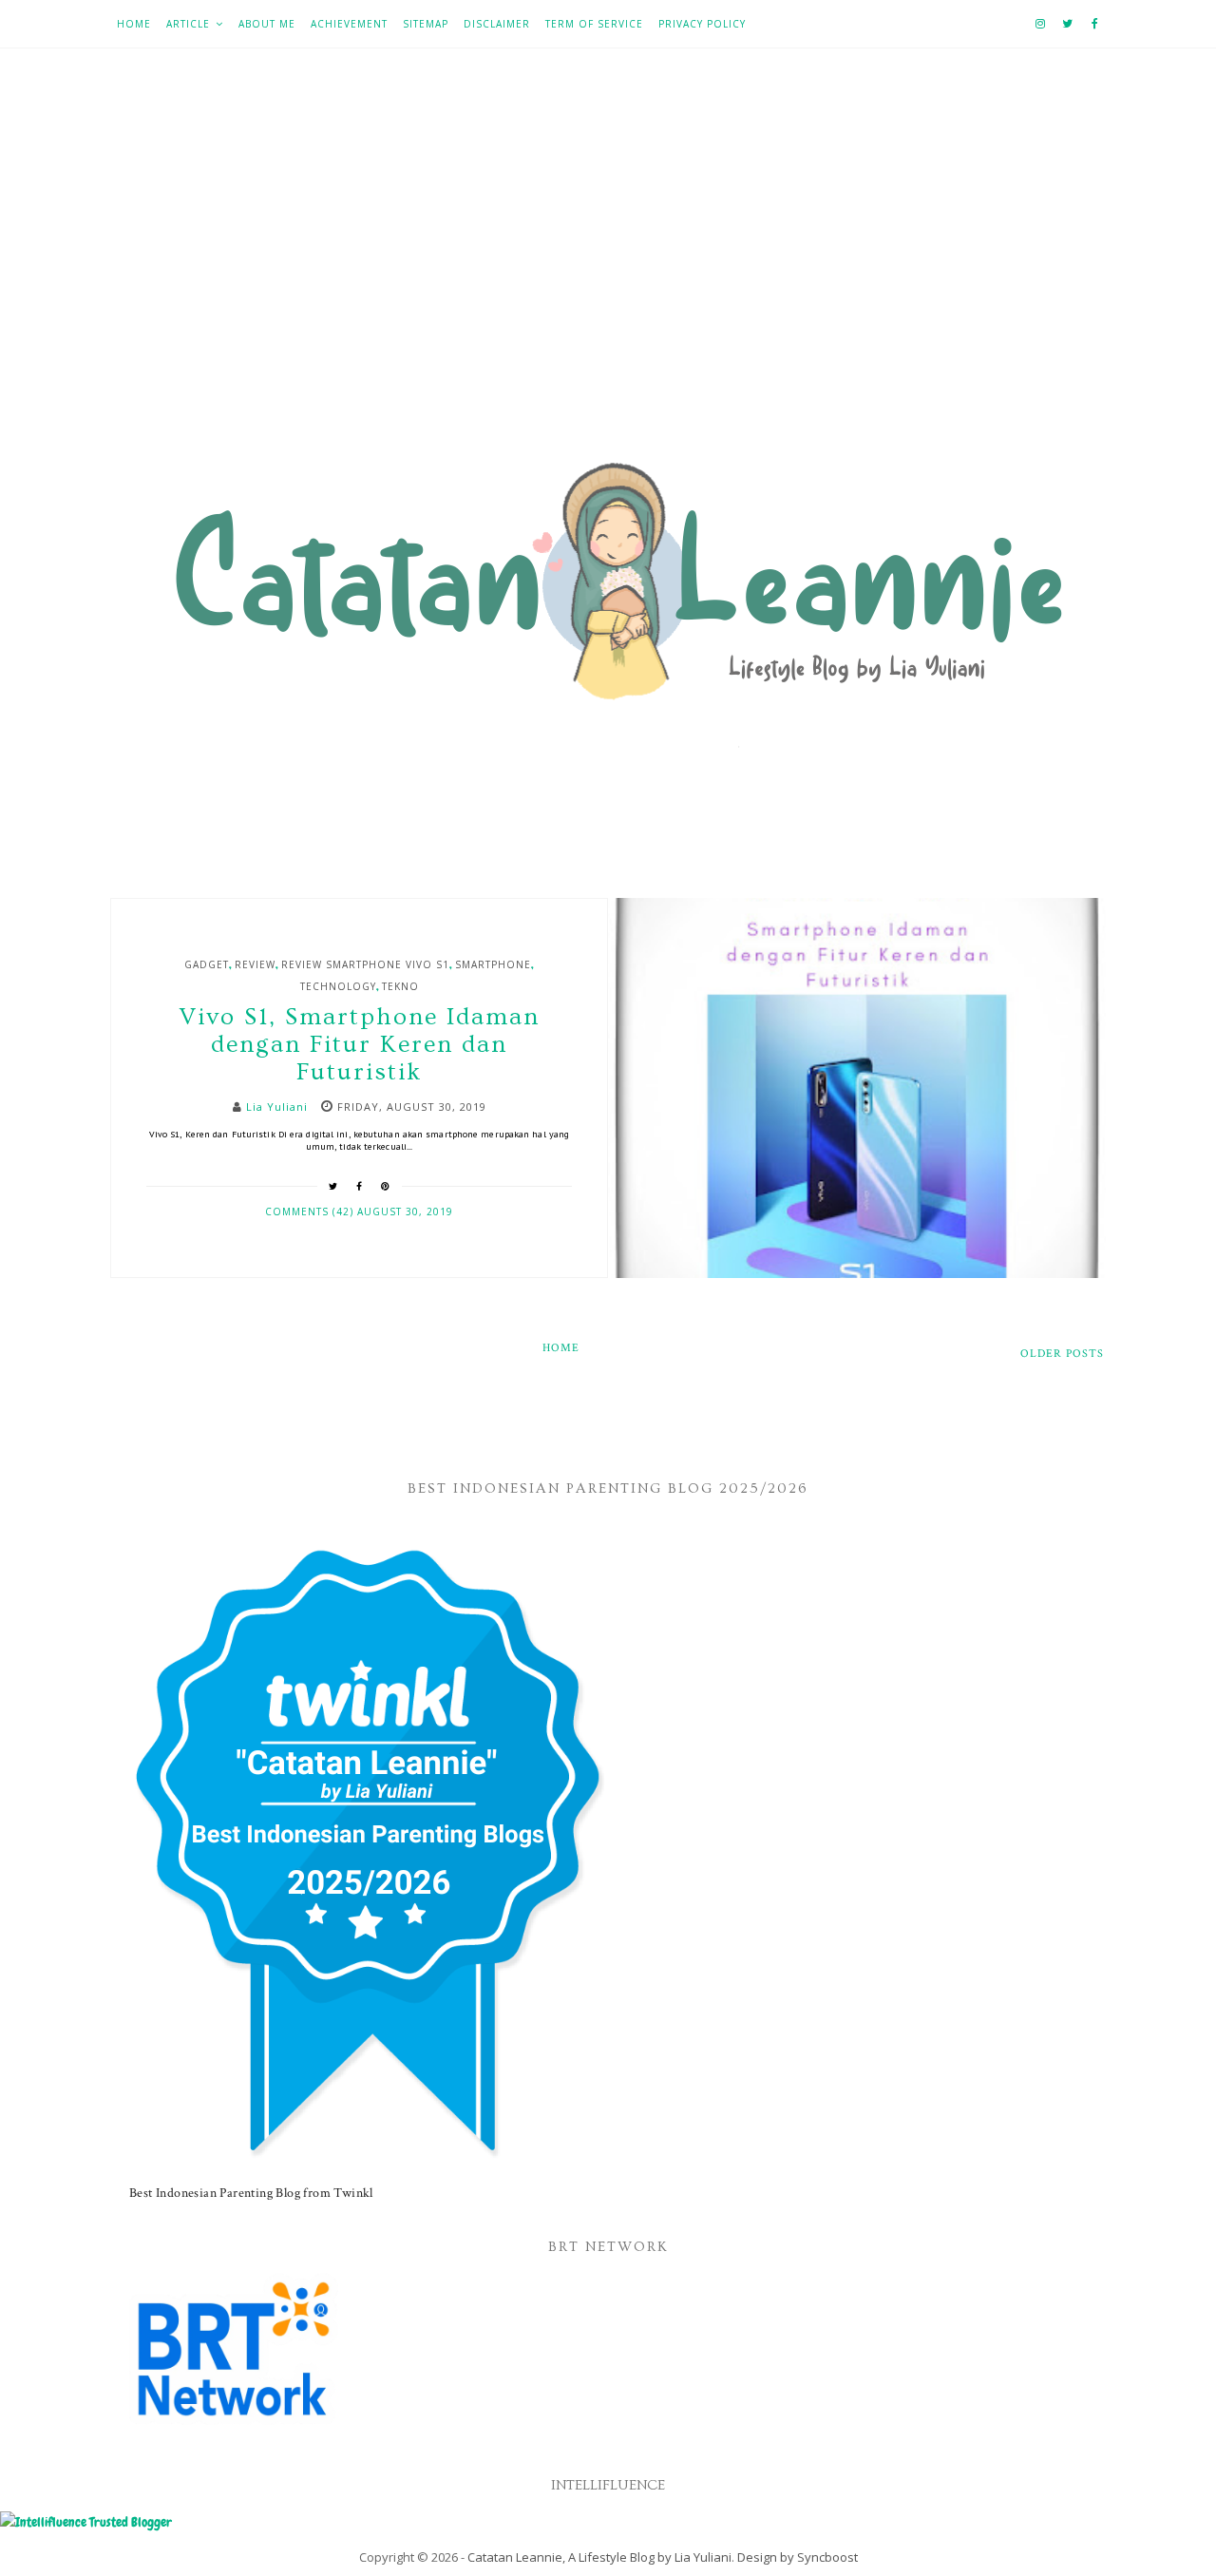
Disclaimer (497, 24)
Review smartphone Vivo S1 (365, 964)
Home (134, 24)
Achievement (349, 24)
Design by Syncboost (798, 2557)
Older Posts (1062, 1354)
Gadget (207, 964)
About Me (267, 24)
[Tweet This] (333, 1186)
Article (188, 24)
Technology (338, 986)
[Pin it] (386, 1186)
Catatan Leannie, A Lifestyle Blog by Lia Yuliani (599, 2557)
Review (255, 964)
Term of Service (594, 24)
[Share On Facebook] (360, 1186)
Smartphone (493, 964)
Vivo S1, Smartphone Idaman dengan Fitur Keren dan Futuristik (359, 1045)
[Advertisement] (608, 258)
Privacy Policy (702, 24)
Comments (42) (311, 1212)
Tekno (400, 986)
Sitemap (426, 24)
